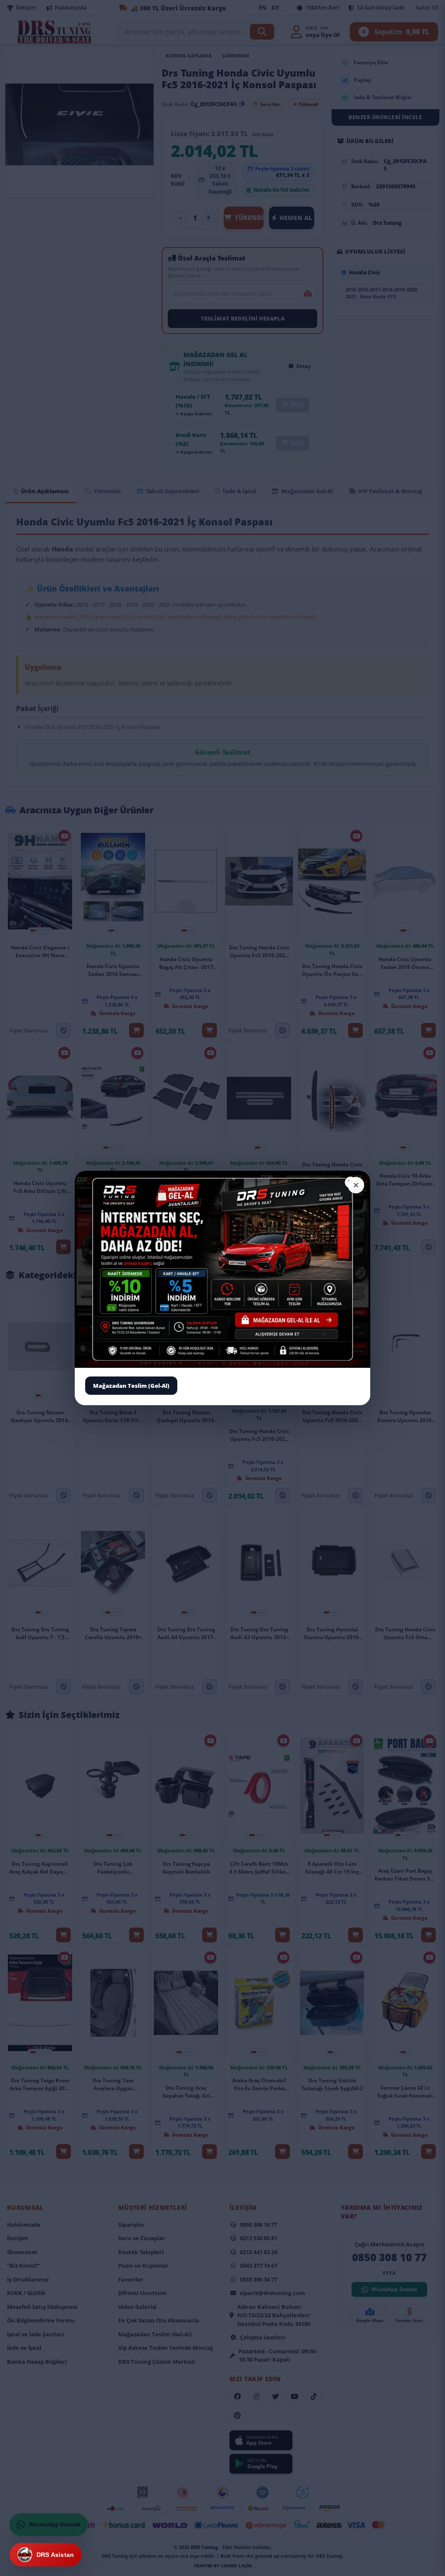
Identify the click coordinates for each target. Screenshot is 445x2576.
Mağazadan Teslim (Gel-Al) (131, 1385)
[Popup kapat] (356, 1185)
